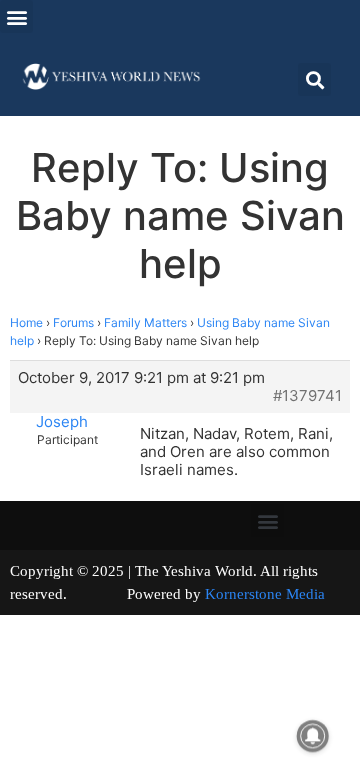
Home (26, 322)
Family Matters (145, 322)
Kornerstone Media (265, 594)
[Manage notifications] (313, 736)
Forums (73, 322)
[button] (16, 16)
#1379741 (307, 396)
